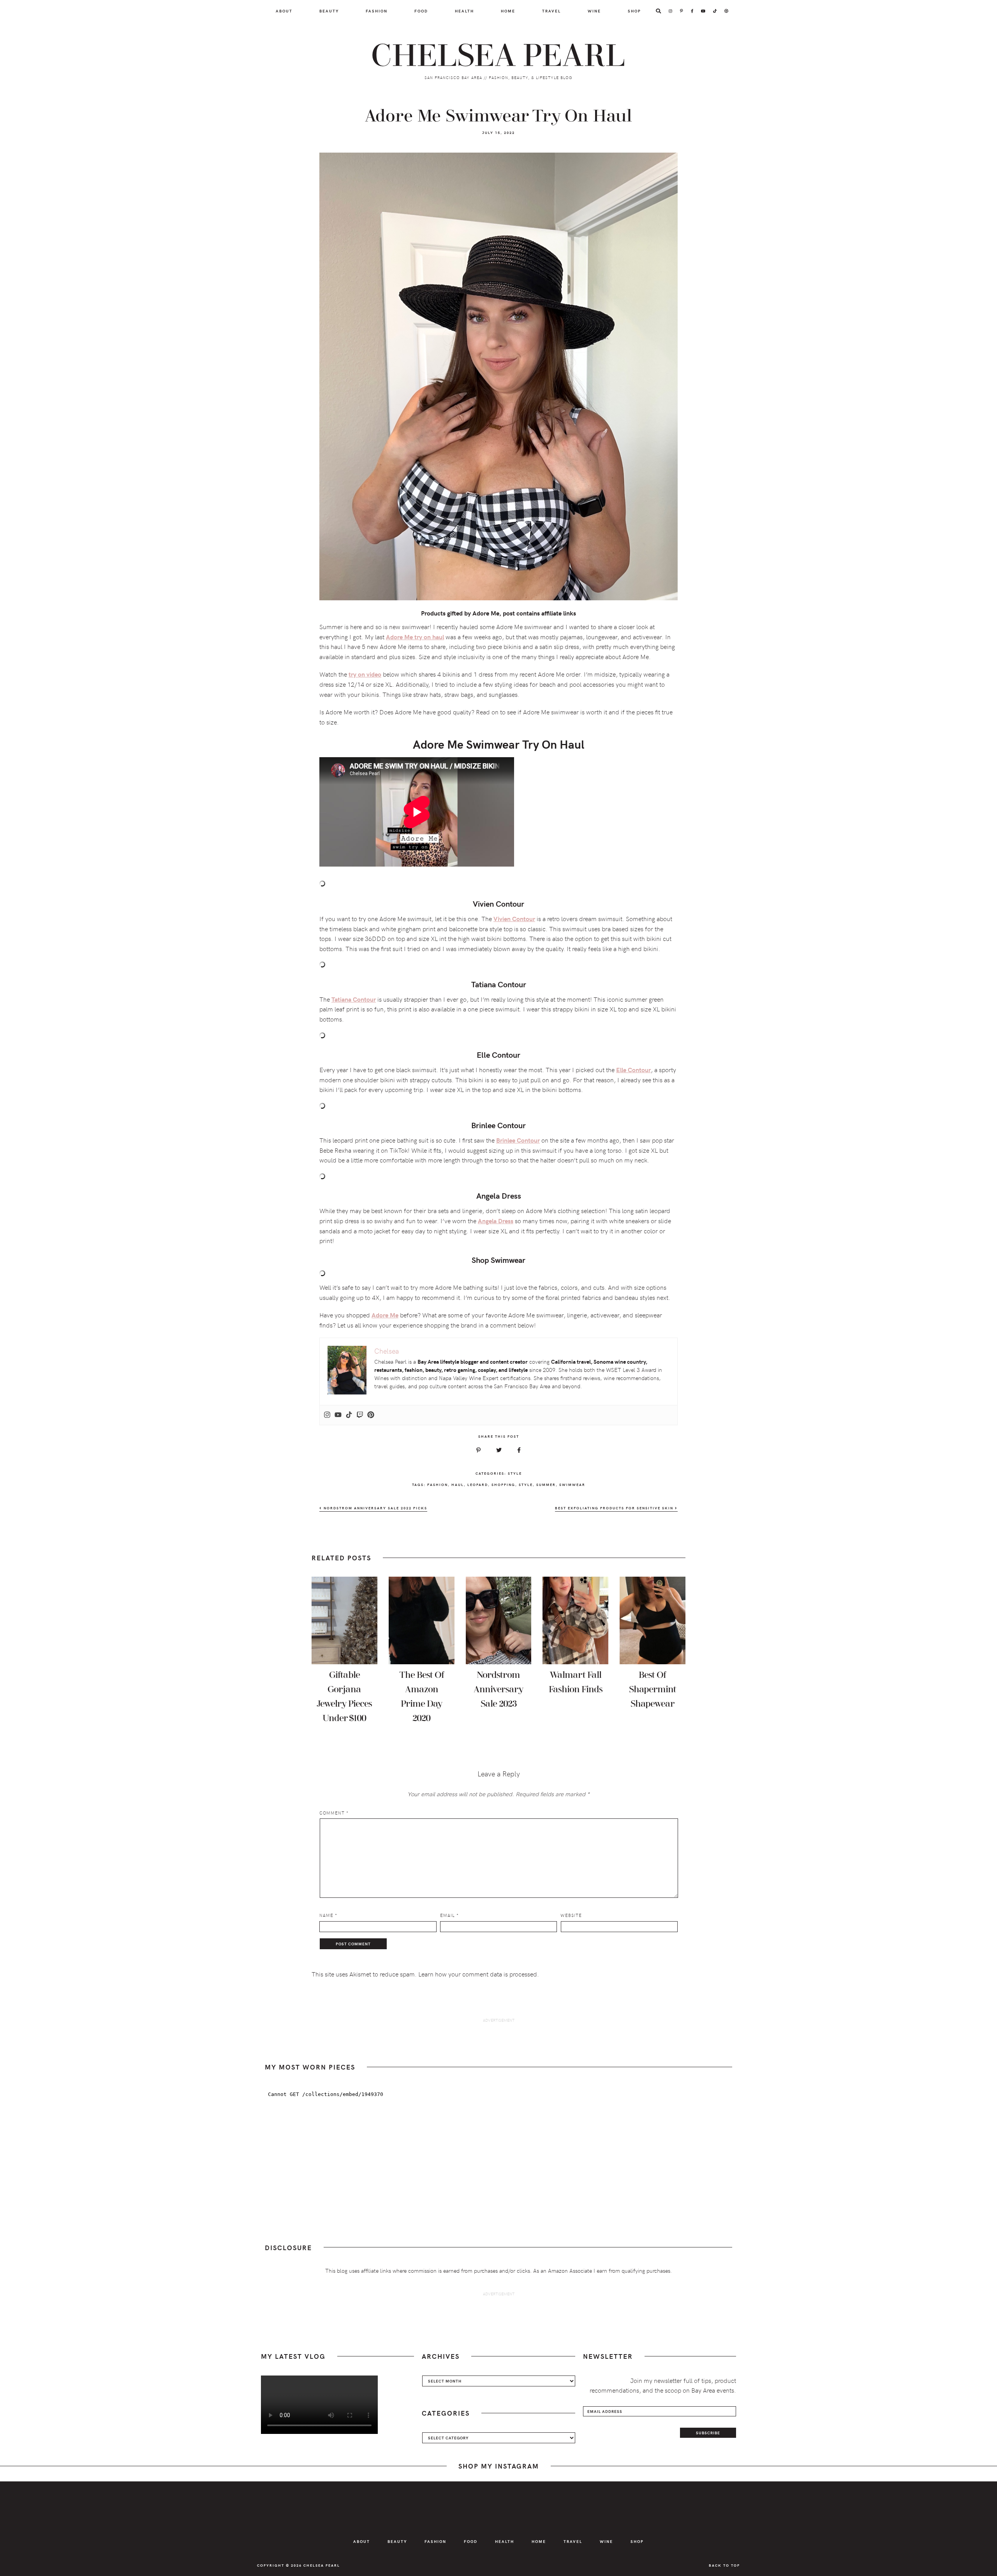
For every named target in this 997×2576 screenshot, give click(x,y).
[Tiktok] (349, 1415)
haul (458, 1484)
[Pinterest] (371, 1415)
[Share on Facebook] (519, 1450)
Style (515, 1473)
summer (546, 1484)
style (526, 1484)
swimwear (572, 1484)
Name (328, 1915)
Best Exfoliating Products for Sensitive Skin (615, 1508)
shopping (503, 1484)
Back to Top (724, 2565)
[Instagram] (327, 1415)
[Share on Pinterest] (478, 1450)
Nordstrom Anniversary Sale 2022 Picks (375, 1508)
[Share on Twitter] (499, 1450)
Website (571, 1915)
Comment (334, 1813)
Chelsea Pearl (498, 56)
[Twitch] (360, 1415)
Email (449, 1915)
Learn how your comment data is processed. (479, 1974)
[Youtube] (338, 1415)
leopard (478, 1484)
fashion (438, 1484)
